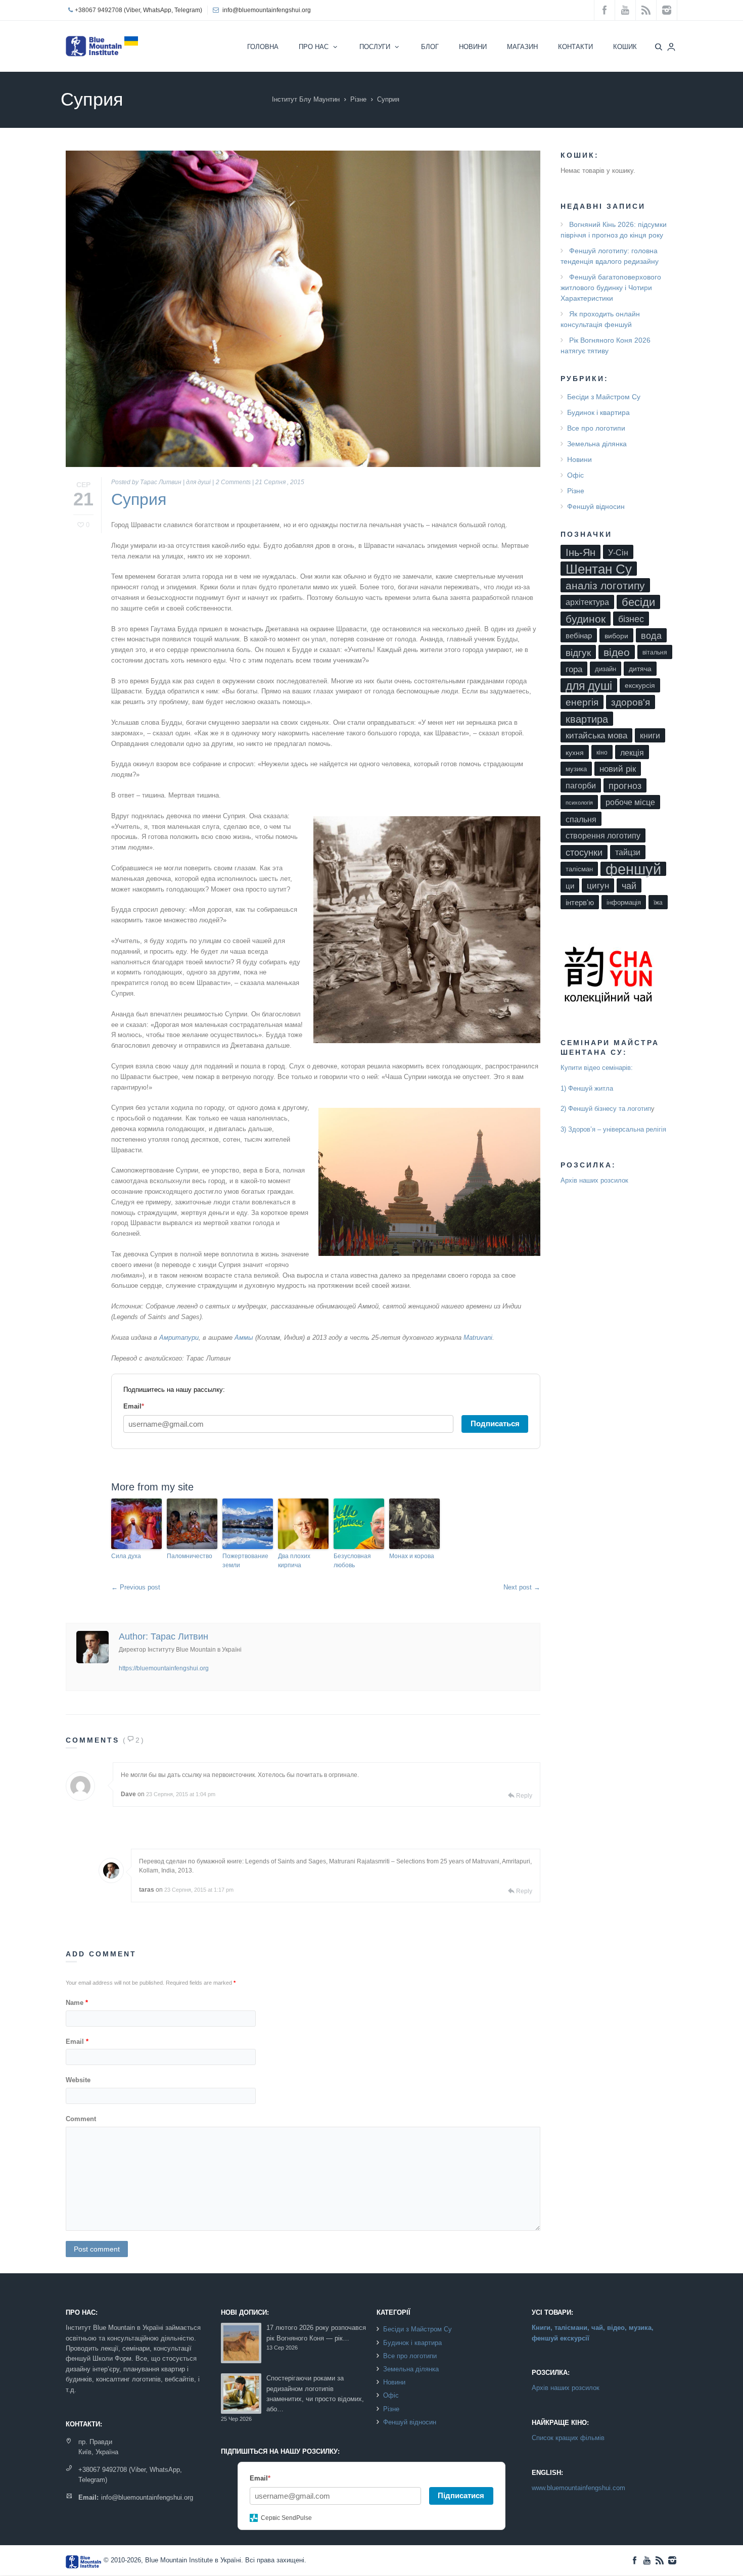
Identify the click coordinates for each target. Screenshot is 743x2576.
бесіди (638, 602)
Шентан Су (599, 569)
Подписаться (495, 1423)
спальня (581, 819)
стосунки (584, 853)
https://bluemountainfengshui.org (164, 1668)
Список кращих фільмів (568, 2438)
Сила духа (126, 1556)
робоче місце (630, 802)
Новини (579, 459)
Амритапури (179, 1338)
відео (617, 652)
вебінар (579, 636)
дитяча (640, 669)
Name (77, 2003)
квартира (587, 719)
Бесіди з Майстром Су (604, 397)
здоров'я (631, 702)
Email (77, 2042)
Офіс (575, 475)
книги (650, 736)
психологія (579, 803)
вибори (616, 636)
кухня (575, 753)
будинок (586, 619)
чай (629, 886)
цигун (598, 886)
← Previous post (136, 1587)
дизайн (606, 669)
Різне (358, 99)
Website (78, 2080)
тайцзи (628, 852)
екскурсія (640, 686)
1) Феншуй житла (587, 1088)
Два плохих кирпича (294, 1561)
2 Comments (233, 482)
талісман (579, 869)
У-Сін (618, 552)
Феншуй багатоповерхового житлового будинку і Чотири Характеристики (611, 288)
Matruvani (478, 1338)
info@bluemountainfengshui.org (267, 10)
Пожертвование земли (245, 1561)
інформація (624, 902)
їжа (658, 903)
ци (570, 886)
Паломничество (190, 1556)
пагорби (581, 786)
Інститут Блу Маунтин (306, 99)
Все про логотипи (596, 428)
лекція (632, 753)
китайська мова (596, 736)
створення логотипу (603, 836)
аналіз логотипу (605, 586)
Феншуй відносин (596, 506)
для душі (198, 482)
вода (651, 636)
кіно (602, 753)
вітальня (655, 652)
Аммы (245, 1338)
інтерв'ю (580, 902)
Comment (81, 2119)
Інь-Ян (581, 552)
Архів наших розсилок (594, 1180)
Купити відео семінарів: (597, 1068)
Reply (524, 1796)
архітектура (587, 602)
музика (576, 769)
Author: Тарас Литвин (164, 1636)
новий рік (618, 769)
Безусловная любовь (352, 1561)
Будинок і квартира (598, 412)
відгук (578, 652)
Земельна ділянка (597, 444)
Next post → (522, 1587)
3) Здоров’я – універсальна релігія (613, 1129)
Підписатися (461, 2495)
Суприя (139, 499)
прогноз (625, 786)
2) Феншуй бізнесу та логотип (606, 1109)
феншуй (633, 869)
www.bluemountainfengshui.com (578, 2488)
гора (574, 669)
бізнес (631, 619)
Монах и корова (412, 1556)
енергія (582, 702)
